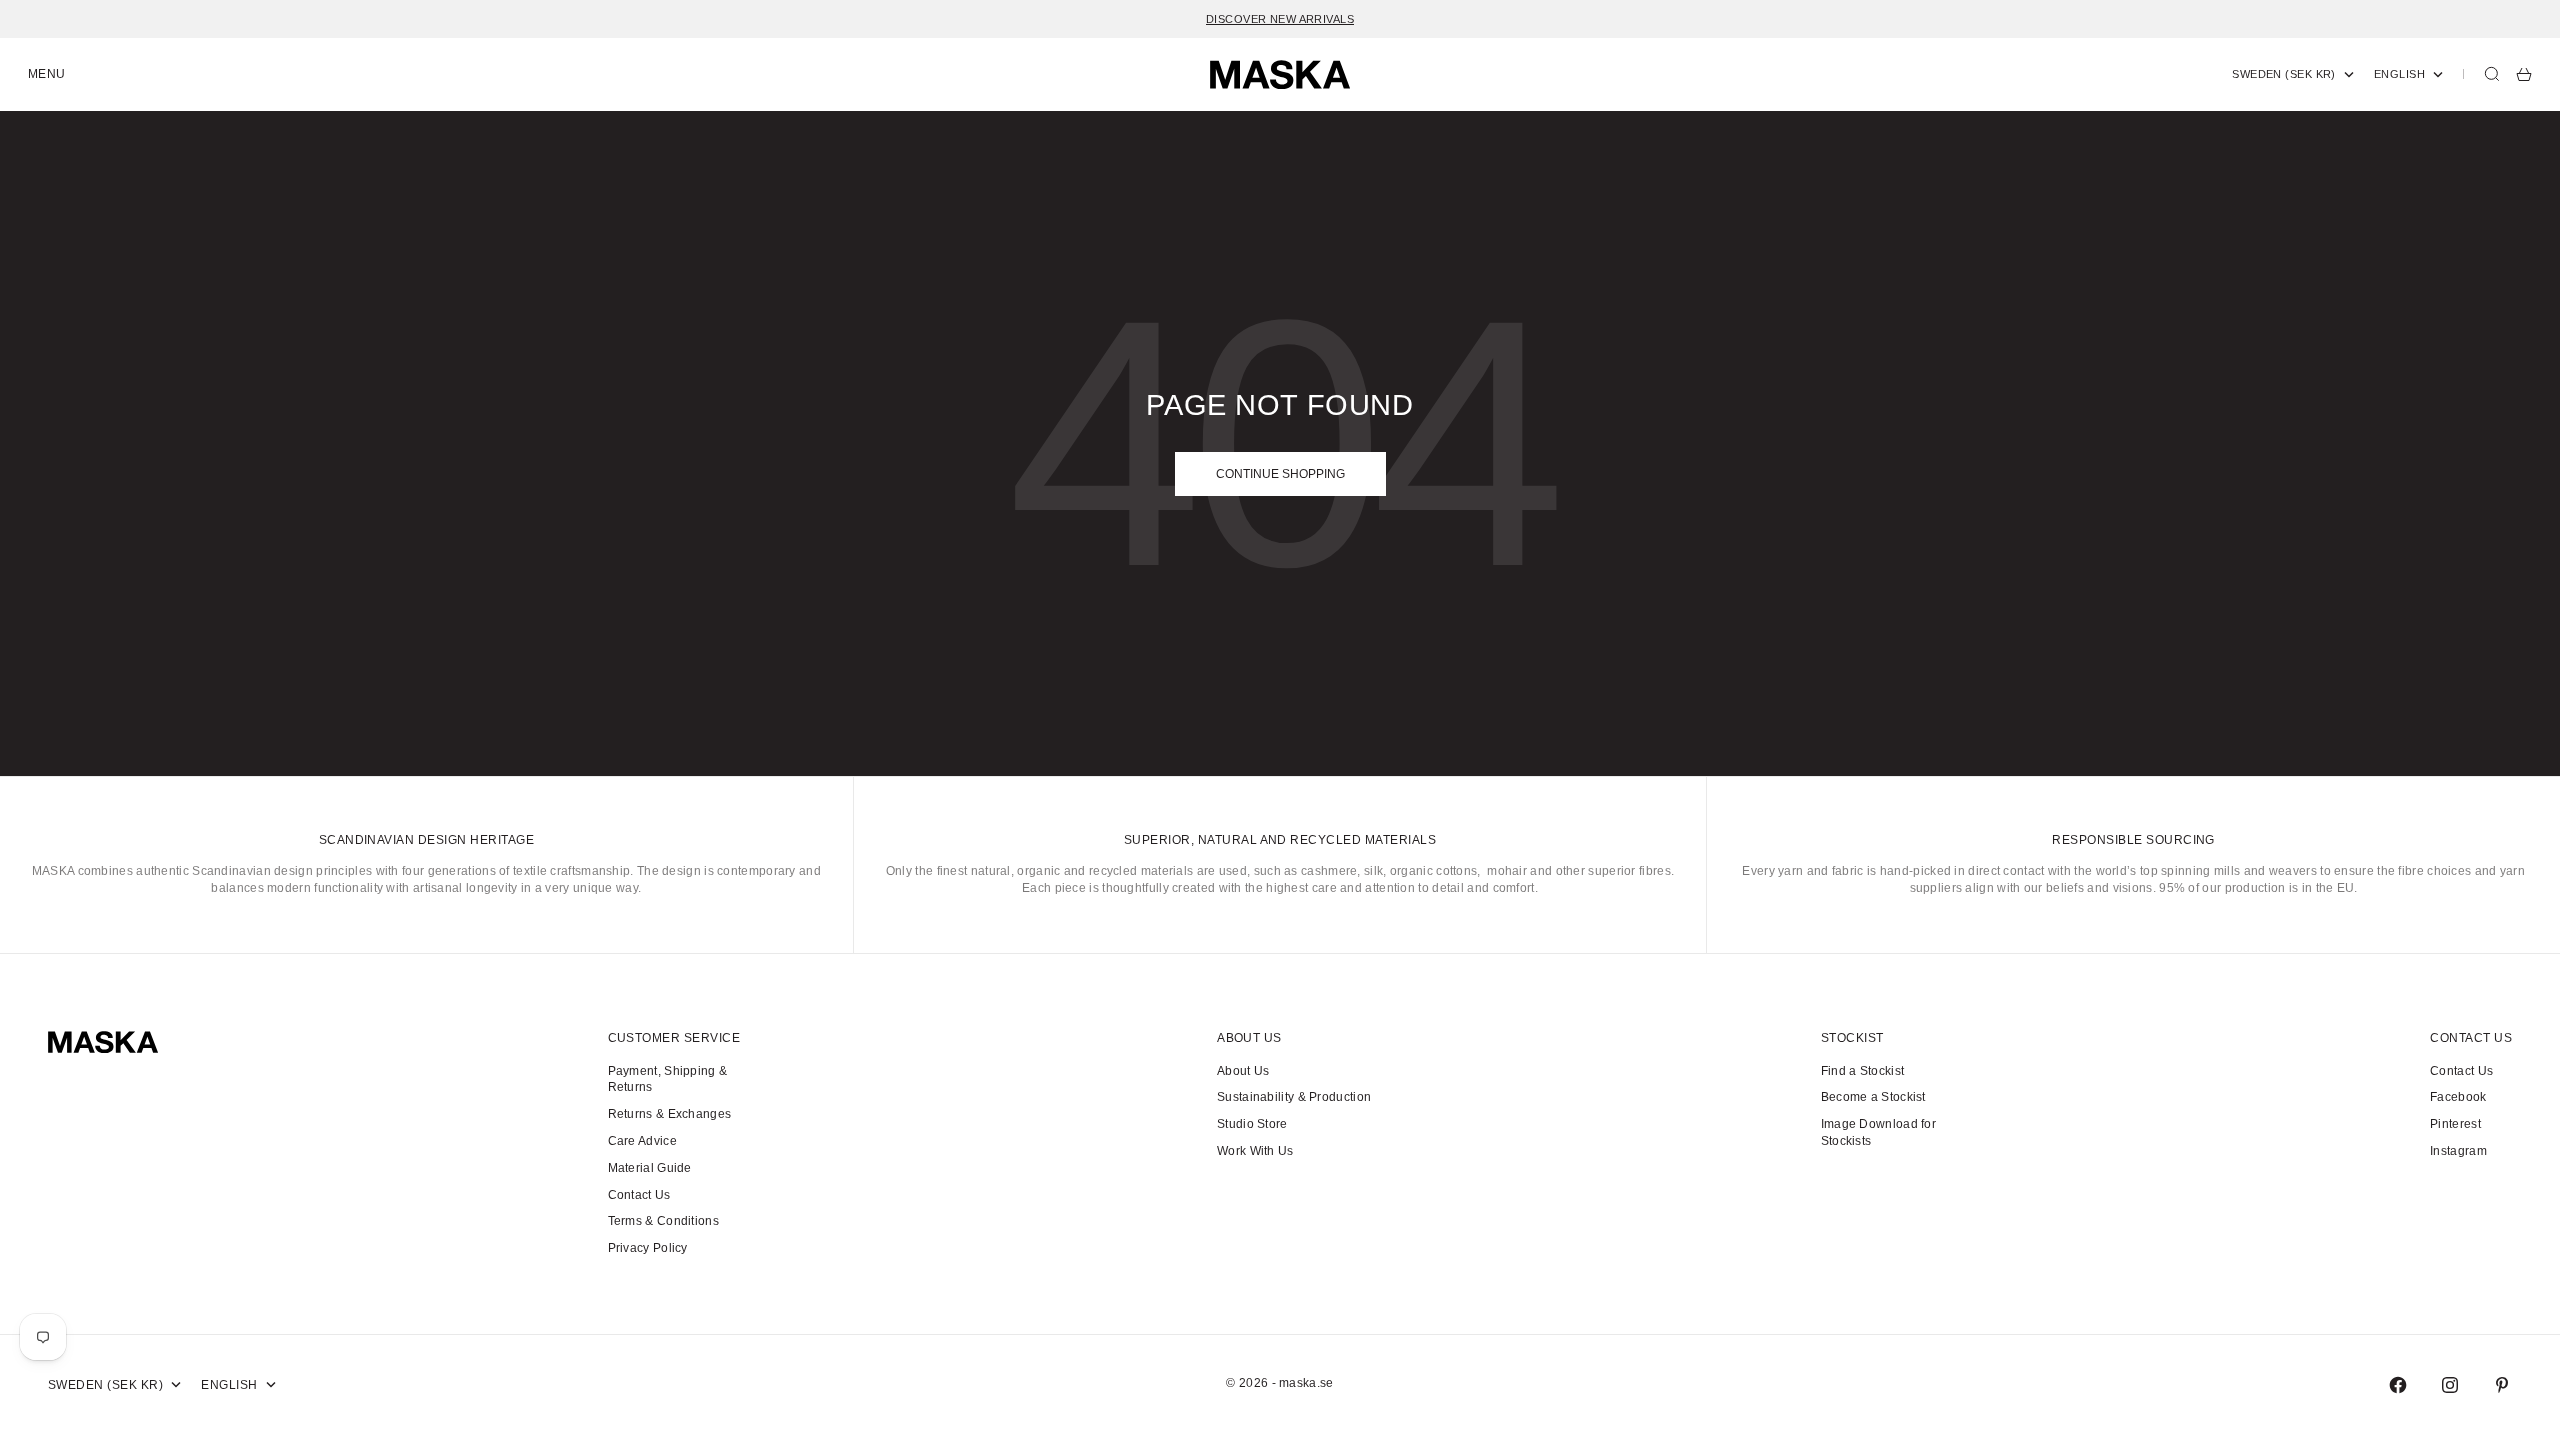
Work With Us (1255, 1151)
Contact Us (639, 1195)
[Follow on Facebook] (2398, 1385)
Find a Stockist (1863, 1071)
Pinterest (2455, 1124)
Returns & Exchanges (670, 1114)
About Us (1243, 1071)
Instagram (2458, 1151)
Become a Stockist (1873, 1097)
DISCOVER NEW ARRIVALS (1280, 19)
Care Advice (642, 1141)
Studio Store (1252, 1124)
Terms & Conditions (663, 1221)
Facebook (2458, 1097)
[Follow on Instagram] (2450, 1385)
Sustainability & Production (1294, 1097)
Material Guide (650, 1168)
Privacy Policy (648, 1248)
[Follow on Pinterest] (2502, 1385)
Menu (47, 74)
